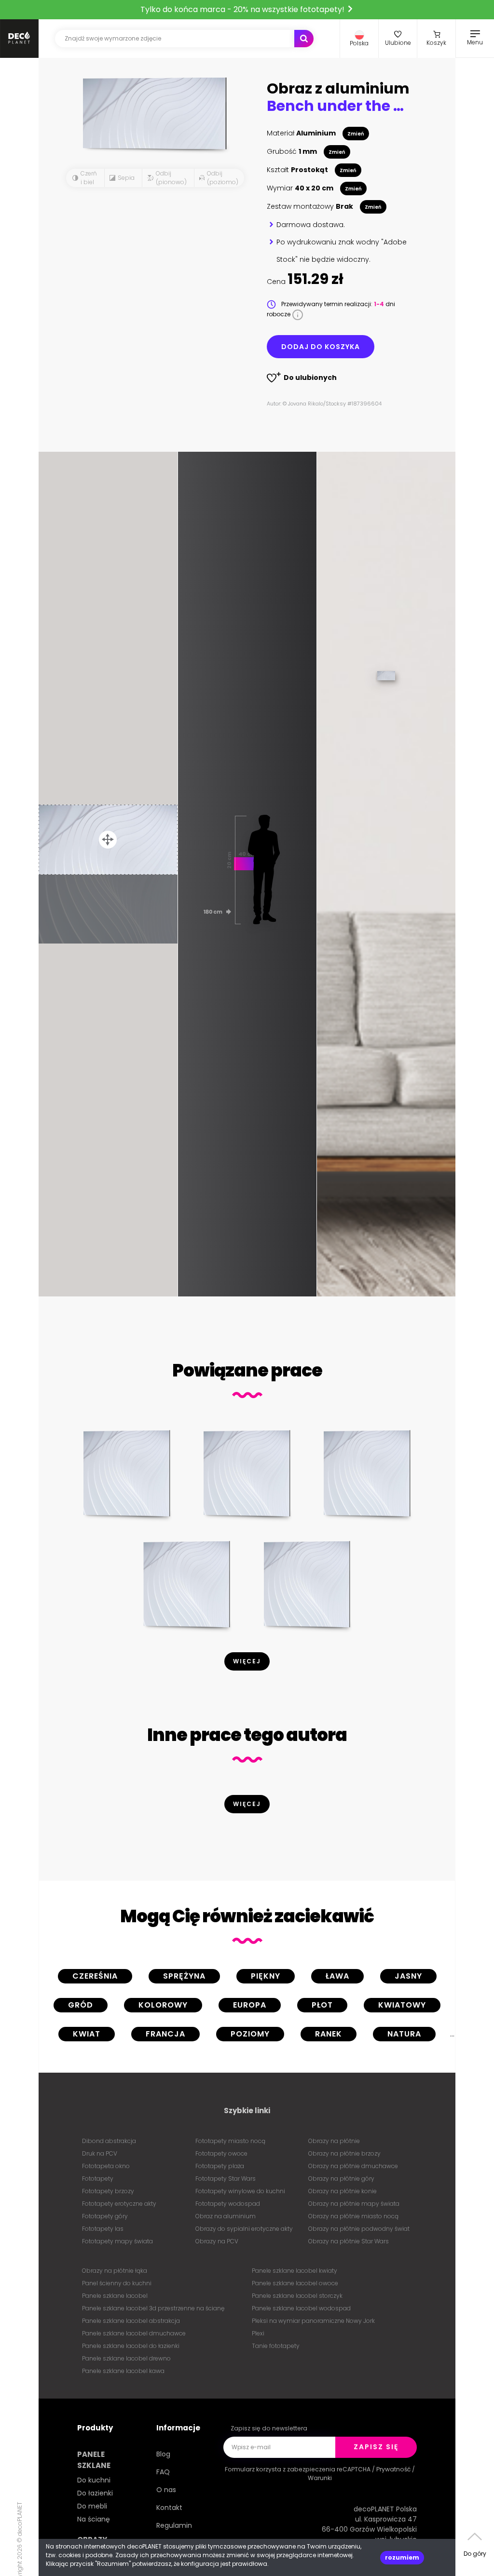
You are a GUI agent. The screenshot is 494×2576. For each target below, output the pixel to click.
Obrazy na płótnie (334, 2141)
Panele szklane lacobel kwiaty (295, 2271)
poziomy (250, 2034)
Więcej (247, 1661)
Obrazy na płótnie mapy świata (354, 2204)
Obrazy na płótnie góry (341, 2178)
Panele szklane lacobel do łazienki (131, 2346)
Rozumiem (402, 2557)
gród (81, 2005)
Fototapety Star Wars (226, 2178)
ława (337, 1976)
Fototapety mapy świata (117, 2241)
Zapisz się (376, 2447)
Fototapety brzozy (108, 2191)
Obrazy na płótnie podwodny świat (359, 2229)
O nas (166, 2490)
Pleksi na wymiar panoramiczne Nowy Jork (313, 2321)
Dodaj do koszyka (321, 347)
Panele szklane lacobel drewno (126, 2358)
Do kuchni (94, 2480)
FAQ (163, 2472)
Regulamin (174, 2525)
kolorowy (163, 2005)
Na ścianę (94, 2519)
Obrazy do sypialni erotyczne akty (244, 2229)
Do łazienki (95, 2493)
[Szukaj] (304, 39)
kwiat (87, 2034)
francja (165, 2034)
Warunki (320, 2478)
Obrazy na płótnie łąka (115, 2271)
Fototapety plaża (220, 2166)
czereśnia (95, 1976)
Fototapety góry (105, 2216)
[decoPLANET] (19, 39)
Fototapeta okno (106, 2166)
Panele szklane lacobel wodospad (301, 2308)
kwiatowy (402, 2005)
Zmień (356, 134)
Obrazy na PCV (217, 2241)
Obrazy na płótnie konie (343, 2191)
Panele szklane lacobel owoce (295, 2283)
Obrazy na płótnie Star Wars (349, 2241)
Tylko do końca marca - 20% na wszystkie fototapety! (243, 9)
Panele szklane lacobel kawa (123, 2371)
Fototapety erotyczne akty (119, 2204)
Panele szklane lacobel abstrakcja (131, 2321)
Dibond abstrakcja (109, 2141)
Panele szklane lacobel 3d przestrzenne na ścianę (153, 2308)
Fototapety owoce (221, 2153)
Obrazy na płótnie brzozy (344, 2153)
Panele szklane (94, 2460)
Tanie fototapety (276, 2346)
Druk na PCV (100, 2153)
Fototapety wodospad (228, 2204)
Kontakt (169, 2508)
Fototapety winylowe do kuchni (240, 2191)
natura (404, 2034)
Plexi (258, 2333)
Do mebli (92, 2506)
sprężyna (184, 1976)
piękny (266, 1976)
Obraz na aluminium (226, 2216)
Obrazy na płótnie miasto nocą (353, 2216)
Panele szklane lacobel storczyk (297, 2296)
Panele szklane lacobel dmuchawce (134, 2333)
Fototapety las (103, 2229)
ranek (329, 2034)
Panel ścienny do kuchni (117, 2283)
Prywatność (393, 2469)
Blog (163, 2454)
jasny (408, 1976)
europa (250, 2005)
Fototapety (98, 2178)
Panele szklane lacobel (115, 2296)
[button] (359, 39)
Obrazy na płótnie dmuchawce (353, 2166)
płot (322, 2005)
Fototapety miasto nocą (230, 2141)
